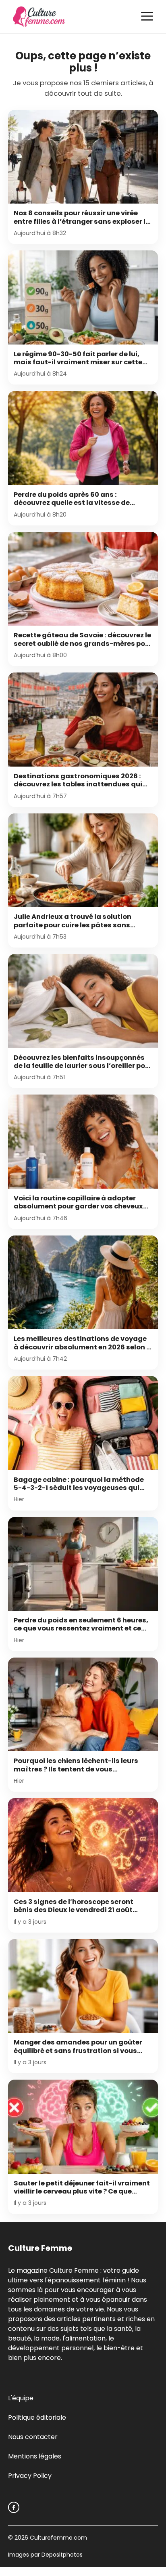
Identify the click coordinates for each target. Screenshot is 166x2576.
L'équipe (21, 2398)
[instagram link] (14, 2507)
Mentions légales (35, 2456)
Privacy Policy (30, 2476)
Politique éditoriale (37, 2417)
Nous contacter (33, 2437)
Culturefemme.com (58, 2538)
